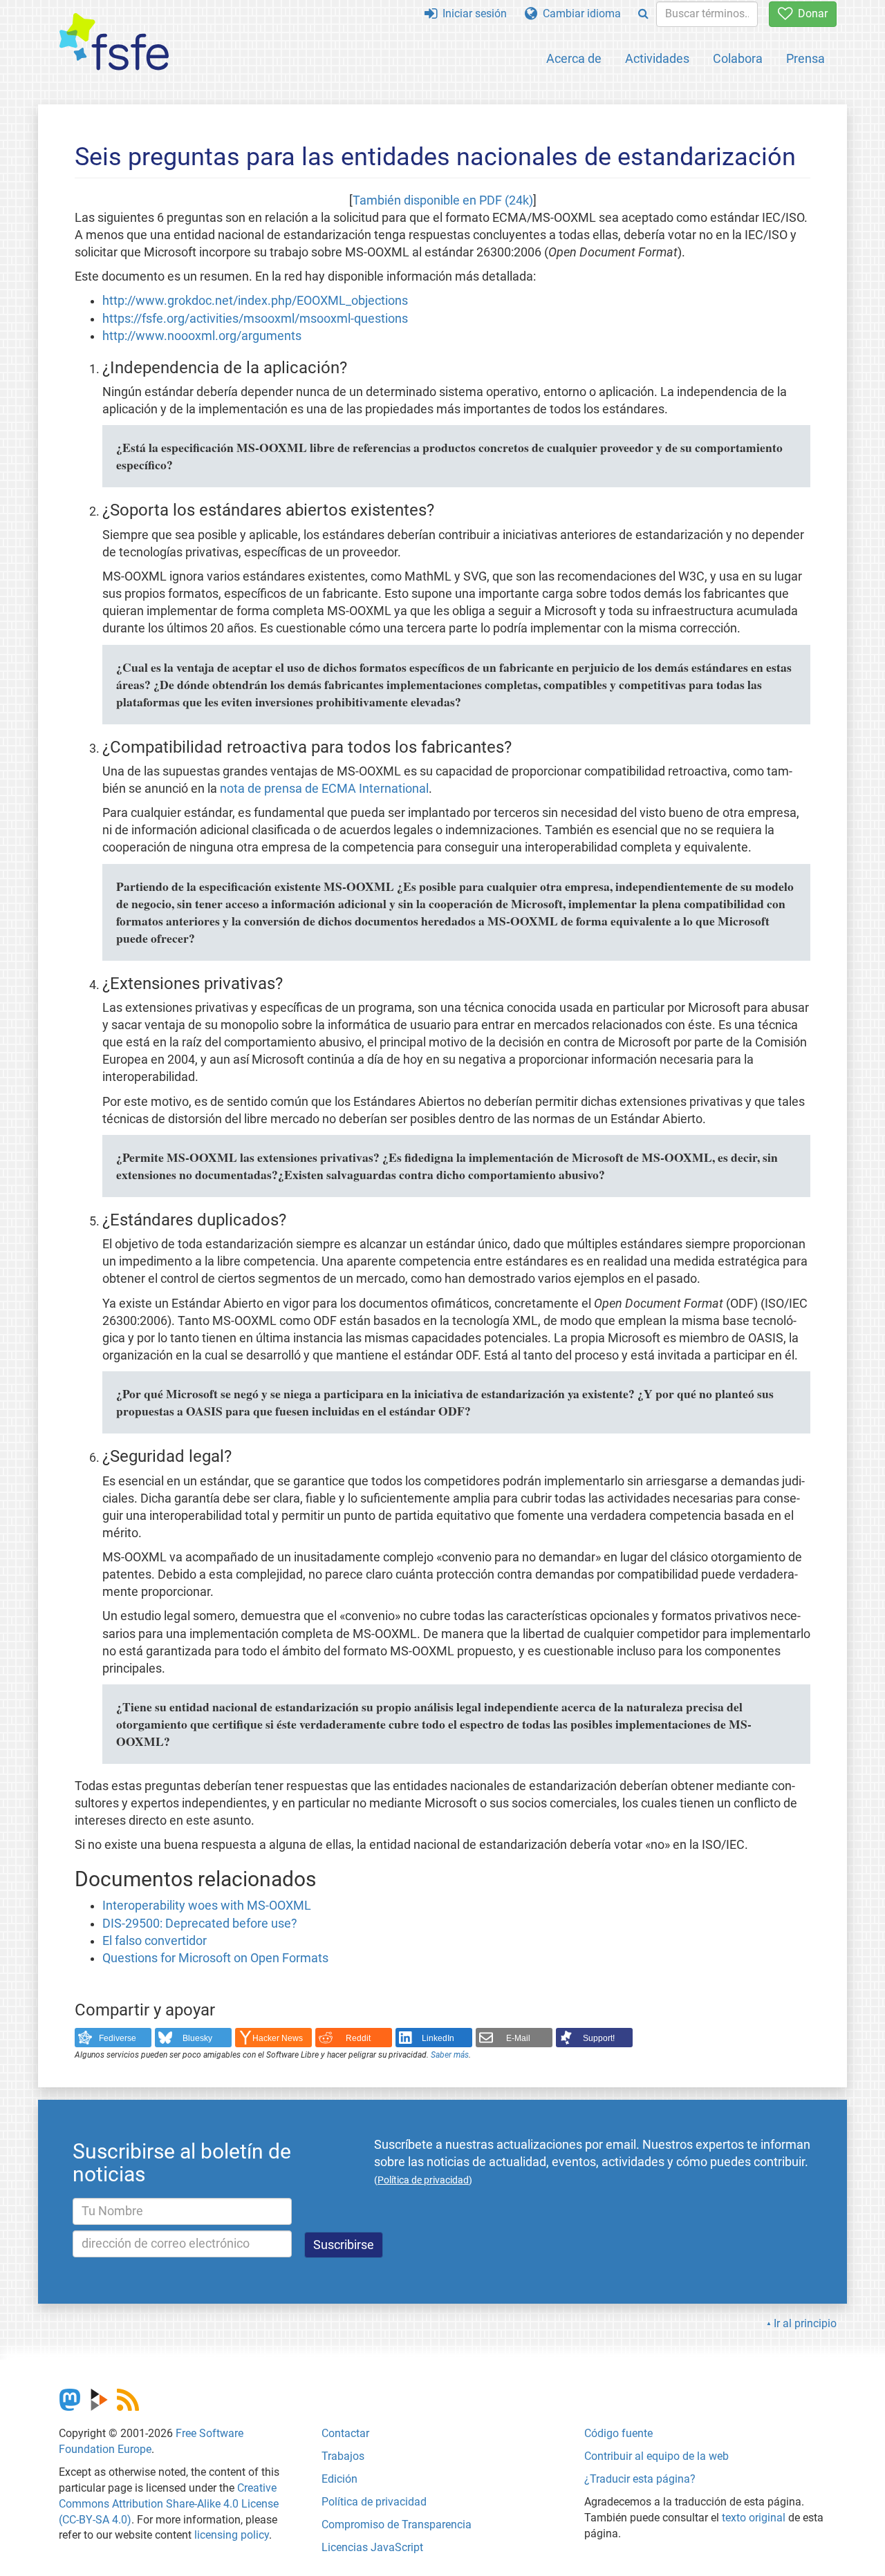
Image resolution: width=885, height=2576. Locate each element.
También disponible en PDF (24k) (443, 200)
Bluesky (197, 2038)
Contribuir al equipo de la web (656, 2456)
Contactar (345, 2433)
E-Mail (518, 2038)
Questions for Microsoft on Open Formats (215, 1958)
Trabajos (343, 2456)
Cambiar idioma (579, 13)
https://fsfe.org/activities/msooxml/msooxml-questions (255, 319)
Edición (339, 2479)
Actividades (657, 58)
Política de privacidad (374, 2502)
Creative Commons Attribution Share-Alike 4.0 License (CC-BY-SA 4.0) (169, 2504)
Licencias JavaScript (372, 2547)
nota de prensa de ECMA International (324, 789)
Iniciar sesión (472, 13)
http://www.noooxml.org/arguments (202, 336)
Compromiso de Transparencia (397, 2525)
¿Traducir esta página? (640, 2479)
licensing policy (232, 2535)
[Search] (643, 14)
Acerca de (574, 58)
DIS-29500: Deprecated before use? (200, 1924)
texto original (754, 2518)
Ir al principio (805, 2323)
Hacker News (278, 2038)
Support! (599, 2038)
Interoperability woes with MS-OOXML (207, 1906)
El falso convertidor (155, 1941)
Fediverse (118, 2038)
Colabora (738, 58)
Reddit (358, 2038)
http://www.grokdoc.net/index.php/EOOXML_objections (255, 301)
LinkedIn (438, 2038)
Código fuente (618, 2433)
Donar (810, 13)
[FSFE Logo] (114, 43)
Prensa (805, 58)
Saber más (450, 2055)
